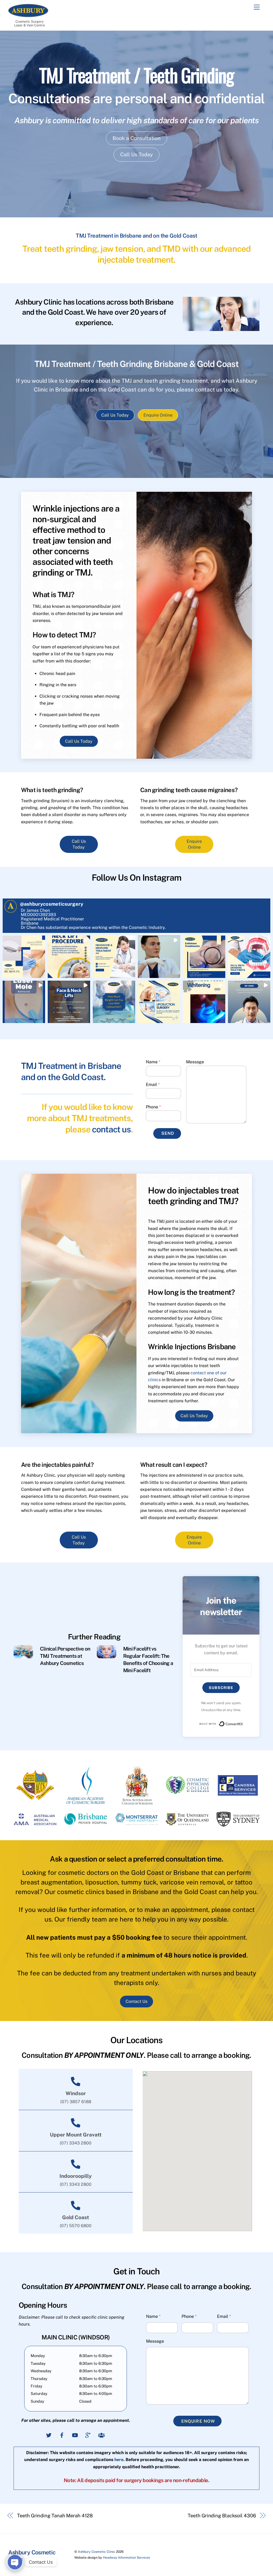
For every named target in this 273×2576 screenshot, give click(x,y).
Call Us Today (136, 154)
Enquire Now (198, 2421)
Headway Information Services (126, 2557)
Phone (153, 1107)
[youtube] (75, 2435)
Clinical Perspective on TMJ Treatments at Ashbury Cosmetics (65, 1656)
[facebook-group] (101, 2435)
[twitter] (49, 2435)
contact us (111, 1129)
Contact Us (136, 2001)
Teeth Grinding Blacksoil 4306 (222, 2516)
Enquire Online (158, 415)
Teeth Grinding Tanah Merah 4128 (55, 2516)
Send (168, 1133)
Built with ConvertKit (243, 1723)
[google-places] (88, 2435)
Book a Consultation (136, 138)
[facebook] (62, 2435)
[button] (24, 957)
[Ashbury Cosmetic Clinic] (28, 15)
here (119, 2460)
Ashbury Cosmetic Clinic (97, 2552)
